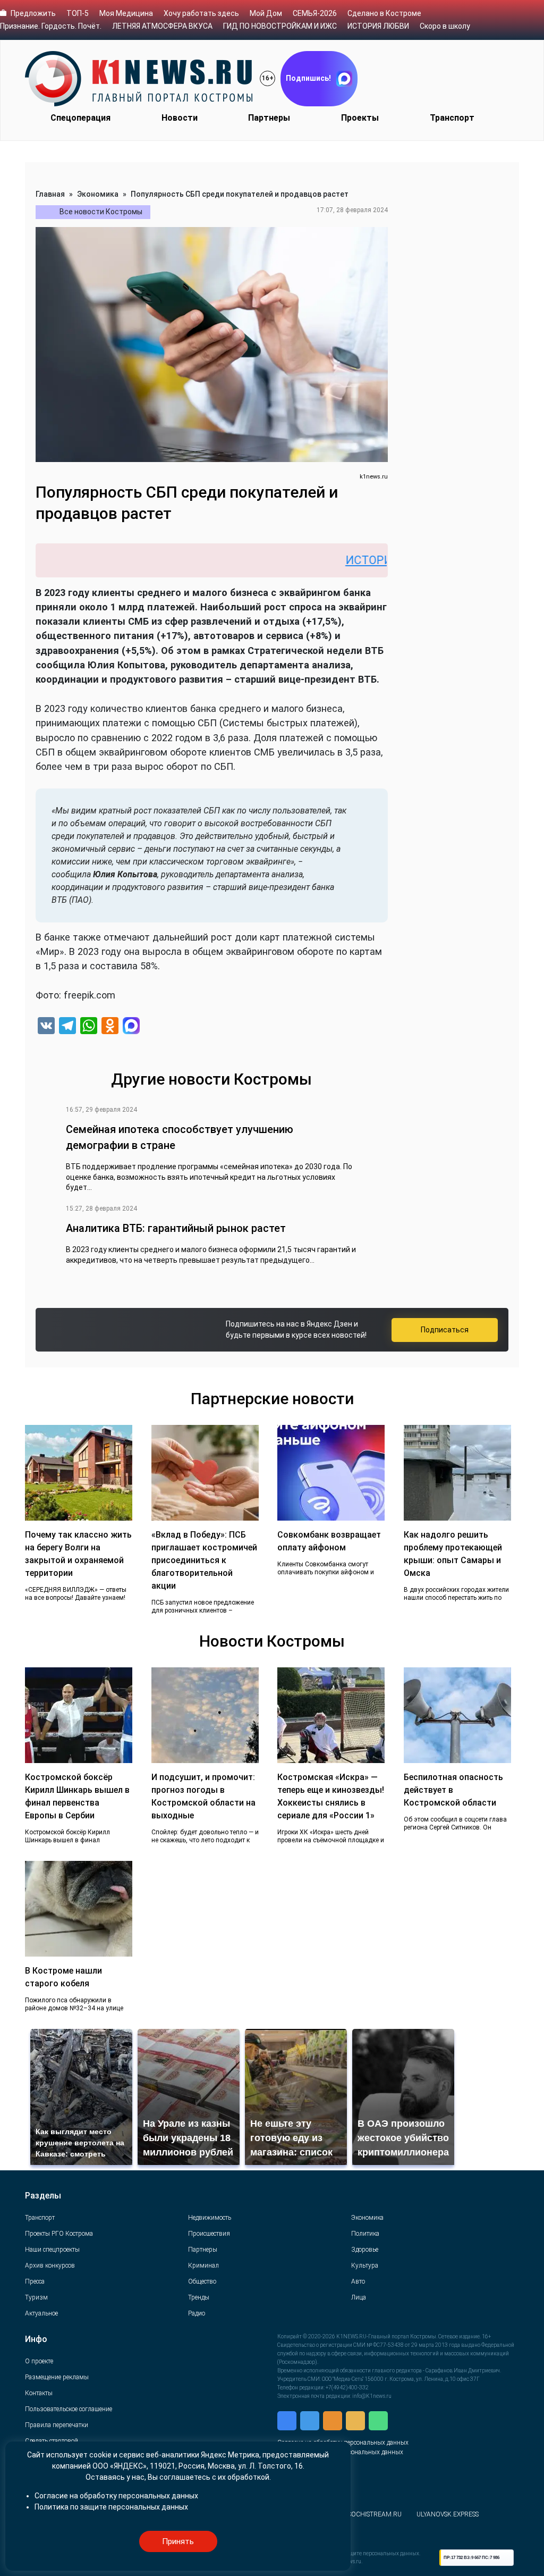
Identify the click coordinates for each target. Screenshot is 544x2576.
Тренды (199, 2297)
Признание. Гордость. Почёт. (51, 26)
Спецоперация (80, 118)
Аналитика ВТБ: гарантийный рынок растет (176, 1228)
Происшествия (209, 2234)
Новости (180, 118)
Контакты (39, 2393)
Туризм (36, 2297)
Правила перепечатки (57, 2425)
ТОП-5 (78, 13)
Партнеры (269, 118)
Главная (50, 194)
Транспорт (452, 118)
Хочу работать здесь (201, 13)
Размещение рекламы (57, 2377)
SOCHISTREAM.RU (375, 2514)
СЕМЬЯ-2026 (315, 13)
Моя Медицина (126, 13)
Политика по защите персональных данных (111, 2507)
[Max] (131, 1027)
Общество (202, 2281)
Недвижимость (210, 2218)
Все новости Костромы (101, 212)
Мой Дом (266, 13)
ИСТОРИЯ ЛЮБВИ (378, 26)
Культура (365, 2265)
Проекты (360, 118)
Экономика (98, 194)
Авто (358, 2281)
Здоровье (365, 2250)
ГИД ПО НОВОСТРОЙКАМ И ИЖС (280, 26)
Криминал (203, 2265)
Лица (359, 2297)
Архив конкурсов (50, 2265)
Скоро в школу (445, 26)
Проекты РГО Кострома (59, 2234)
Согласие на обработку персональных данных (116, 2496)
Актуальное (41, 2313)
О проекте (39, 2361)
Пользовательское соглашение (69, 2409)
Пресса (35, 2281)
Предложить (33, 13)
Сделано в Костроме (384, 13)
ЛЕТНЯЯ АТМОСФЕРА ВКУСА (162, 26)
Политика (365, 2234)
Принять (178, 2541)
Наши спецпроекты (52, 2250)
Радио (197, 2313)
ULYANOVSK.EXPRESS (448, 2514)
